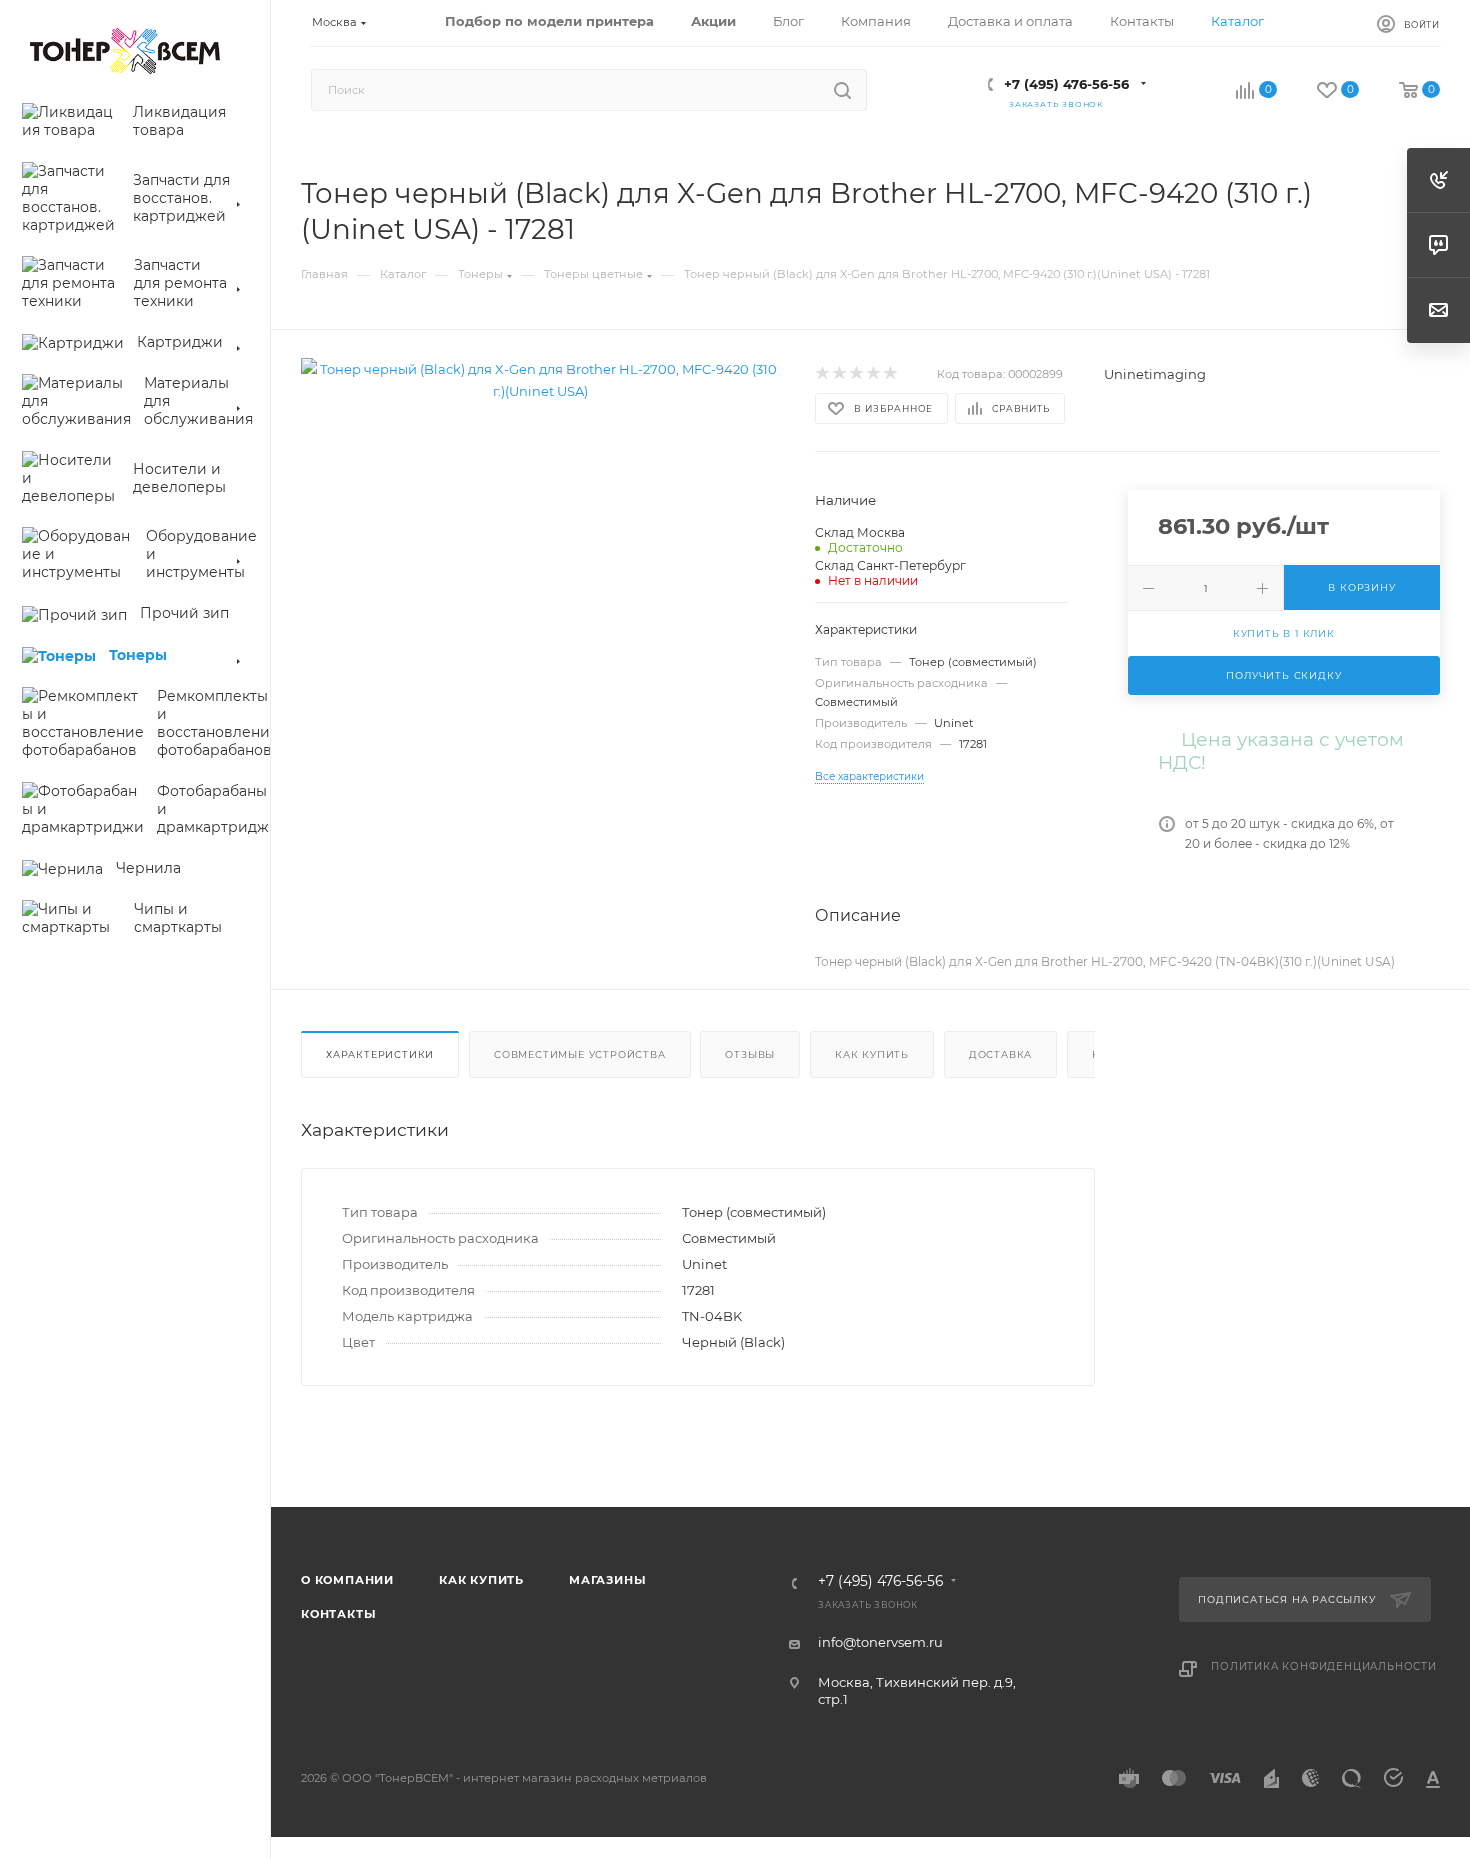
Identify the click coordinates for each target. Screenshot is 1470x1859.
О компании (347, 1580)
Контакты (338, 1614)
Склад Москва (860, 532)
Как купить (872, 1054)
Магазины (607, 1580)
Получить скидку (1283, 675)
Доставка (1000, 1054)
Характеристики (380, 1054)
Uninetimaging (1155, 374)
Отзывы (750, 1054)
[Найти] (842, 90)
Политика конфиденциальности (1324, 1666)
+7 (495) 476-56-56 (1066, 84)
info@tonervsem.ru (880, 1642)
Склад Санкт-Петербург (890, 565)
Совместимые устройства (580, 1054)
